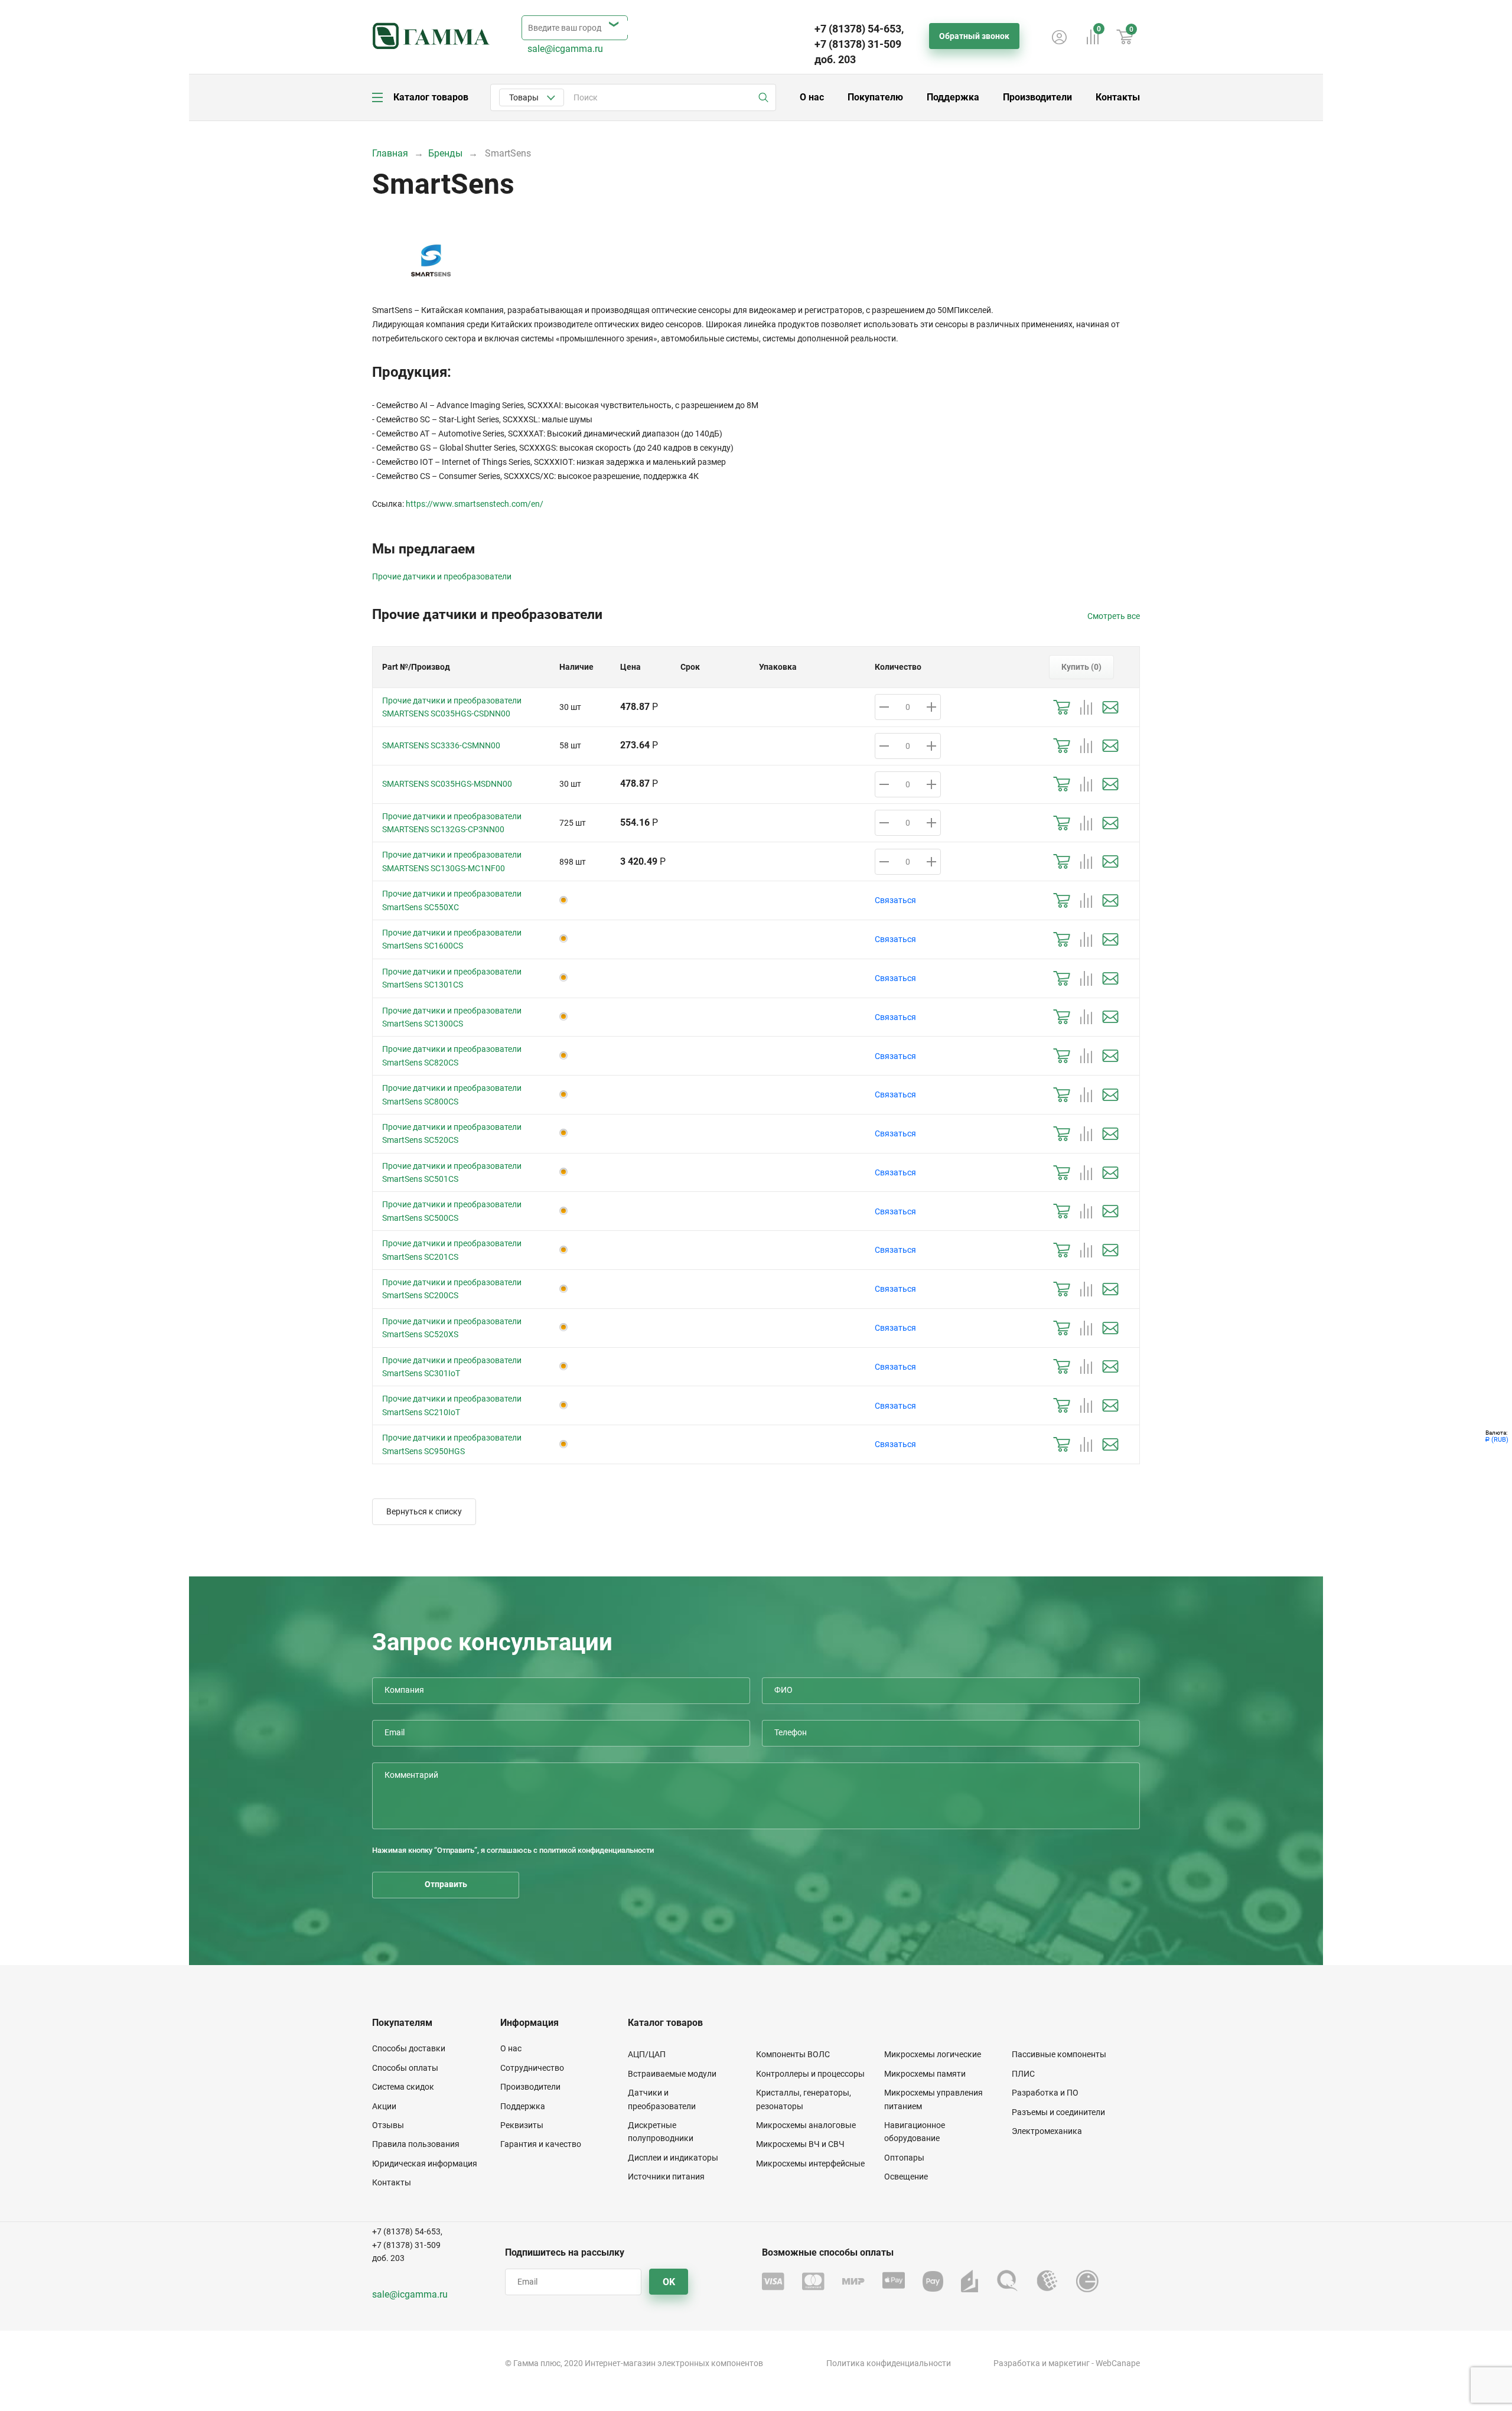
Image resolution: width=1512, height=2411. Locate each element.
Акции (384, 2106)
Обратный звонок (974, 36)
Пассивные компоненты (1059, 2054)
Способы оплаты (405, 2068)
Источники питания (666, 2177)
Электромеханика (1047, 2131)
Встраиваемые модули (672, 2074)
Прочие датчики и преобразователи (442, 576)
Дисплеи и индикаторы (673, 2158)
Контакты (1118, 97)
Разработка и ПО (1045, 2093)
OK (669, 2282)
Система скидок (403, 2087)
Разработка (1017, 2363)
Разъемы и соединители (1058, 2112)
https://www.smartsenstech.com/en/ (475, 504)
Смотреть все (1114, 616)
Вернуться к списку (424, 1511)
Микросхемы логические (933, 2054)
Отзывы (388, 2125)
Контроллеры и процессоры (810, 2074)
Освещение (906, 2177)
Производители (1037, 97)
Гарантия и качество (541, 2144)
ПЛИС (1023, 2074)
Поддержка (953, 97)
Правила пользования (416, 2144)
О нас (812, 97)
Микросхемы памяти (925, 2074)
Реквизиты (522, 2125)
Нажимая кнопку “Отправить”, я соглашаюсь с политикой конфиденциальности (513, 1850)
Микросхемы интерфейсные (810, 2164)
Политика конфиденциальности (889, 2363)
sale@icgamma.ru (565, 49)
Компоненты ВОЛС (793, 2054)
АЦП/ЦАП (647, 2054)
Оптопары (904, 2158)
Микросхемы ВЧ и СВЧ (800, 2144)
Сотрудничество (532, 2068)
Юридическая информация (425, 2164)
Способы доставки (409, 2048)
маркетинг (1069, 2363)
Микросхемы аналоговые (806, 2125)
